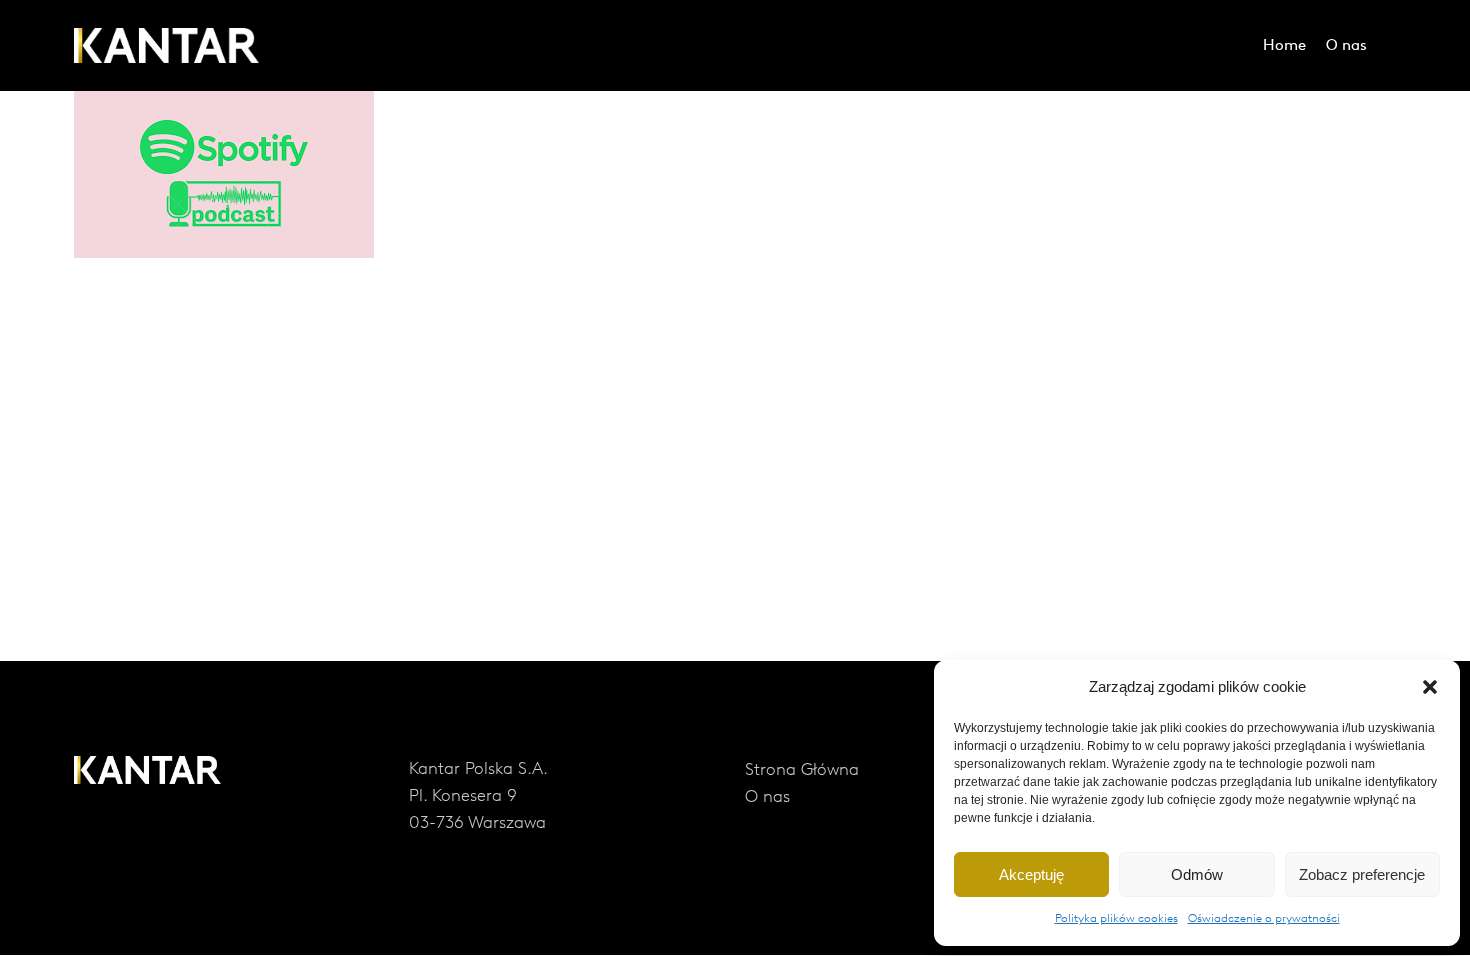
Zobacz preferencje (1362, 874)
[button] (1430, 687)
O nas (767, 797)
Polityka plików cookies (1116, 919)
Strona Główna (802, 770)
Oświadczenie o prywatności (1264, 919)
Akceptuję (1031, 874)
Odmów (1197, 874)
